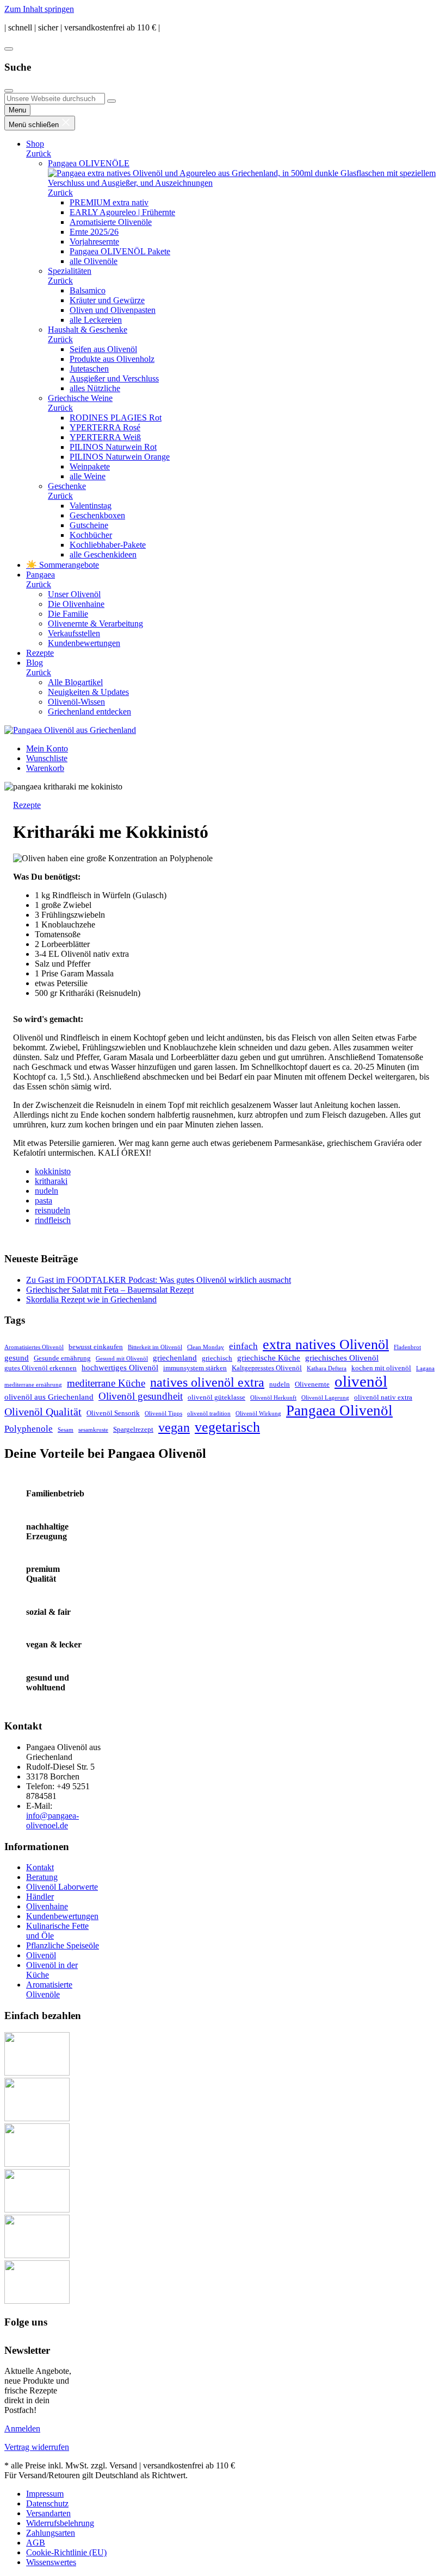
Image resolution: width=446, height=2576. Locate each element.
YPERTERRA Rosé (105, 427)
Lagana (425, 1368)
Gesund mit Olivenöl (122, 1359)
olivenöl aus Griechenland (49, 1397)
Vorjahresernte (94, 242)
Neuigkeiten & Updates (88, 692)
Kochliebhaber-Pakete (108, 545)
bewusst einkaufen (96, 1347)
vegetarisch (227, 1427)
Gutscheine (89, 525)
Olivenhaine (47, 1906)
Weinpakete (90, 466)
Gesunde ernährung (62, 1358)
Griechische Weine (80, 398)
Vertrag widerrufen (37, 2447)
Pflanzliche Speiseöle (63, 1945)
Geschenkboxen (97, 515)
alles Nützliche (95, 388)
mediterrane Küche (106, 1383)
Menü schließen (35, 125)
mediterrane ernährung (33, 1385)
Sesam (66, 1430)
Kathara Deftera (327, 1368)
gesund (17, 1358)
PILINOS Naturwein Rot (113, 447)
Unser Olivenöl (74, 594)
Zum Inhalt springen (39, 9)
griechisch (217, 1358)
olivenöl (361, 1381)
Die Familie (68, 614)
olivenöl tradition (209, 1414)
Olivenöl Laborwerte (62, 1887)
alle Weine (88, 476)
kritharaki (51, 1181)
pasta (44, 1201)
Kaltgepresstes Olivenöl (267, 1368)
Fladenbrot (407, 1347)
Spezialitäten (70, 271)
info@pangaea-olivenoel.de (52, 1820)
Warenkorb (45, 768)
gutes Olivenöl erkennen (41, 1368)
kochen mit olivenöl (381, 1368)
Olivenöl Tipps (163, 1414)
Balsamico (88, 290)
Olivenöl (41, 1955)
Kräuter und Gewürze (107, 300)
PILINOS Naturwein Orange (120, 457)
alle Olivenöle (94, 261)
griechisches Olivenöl (342, 1358)
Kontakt (40, 1867)
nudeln (47, 1191)
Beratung (42, 1877)
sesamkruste (93, 1430)
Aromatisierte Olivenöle (111, 222)
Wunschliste (47, 758)
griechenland (175, 1358)
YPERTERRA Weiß (105, 437)
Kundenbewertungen (84, 643)
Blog (35, 663)
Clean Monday (206, 1347)
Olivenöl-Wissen (76, 702)
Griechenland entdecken (89, 712)
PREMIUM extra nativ (109, 202)
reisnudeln (52, 1210)
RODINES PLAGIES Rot (116, 418)
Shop (35, 144)
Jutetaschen (89, 369)
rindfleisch (53, 1220)
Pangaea (41, 575)
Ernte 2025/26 (94, 232)
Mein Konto (47, 748)
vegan (174, 1427)
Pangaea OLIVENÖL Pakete (120, 251)
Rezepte (40, 653)
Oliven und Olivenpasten (113, 310)
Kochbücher (91, 535)
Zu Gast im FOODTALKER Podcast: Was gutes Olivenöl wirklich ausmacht (159, 1280)
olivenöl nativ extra (383, 1397)
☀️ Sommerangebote (63, 565)
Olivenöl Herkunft (273, 1398)
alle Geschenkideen (103, 554)
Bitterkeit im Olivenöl (155, 1347)
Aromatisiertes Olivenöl (34, 1347)
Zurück (39, 153)
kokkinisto (53, 1171)
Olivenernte (312, 1384)
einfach (243, 1346)
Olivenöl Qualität (43, 1412)
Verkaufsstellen (74, 633)
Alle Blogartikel (75, 682)
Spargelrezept (133, 1429)
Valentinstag (91, 506)
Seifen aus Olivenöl (103, 349)
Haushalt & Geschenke (88, 330)
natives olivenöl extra (207, 1382)
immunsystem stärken (195, 1368)
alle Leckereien (96, 320)
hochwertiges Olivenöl (120, 1367)
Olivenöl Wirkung (258, 1414)
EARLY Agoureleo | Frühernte (122, 212)
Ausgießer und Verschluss (114, 378)
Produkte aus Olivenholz (112, 359)
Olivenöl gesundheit (141, 1396)
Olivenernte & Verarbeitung (95, 623)
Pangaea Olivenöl (339, 1411)
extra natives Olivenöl (326, 1345)
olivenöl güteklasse (216, 1397)
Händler (40, 1897)
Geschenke (67, 486)
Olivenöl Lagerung (325, 1398)
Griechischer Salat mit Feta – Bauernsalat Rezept (110, 1290)
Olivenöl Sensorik (113, 1413)
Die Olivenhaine (76, 604)
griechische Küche (269, 1358)
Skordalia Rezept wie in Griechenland (91, 1299)
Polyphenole (29, 1429)
